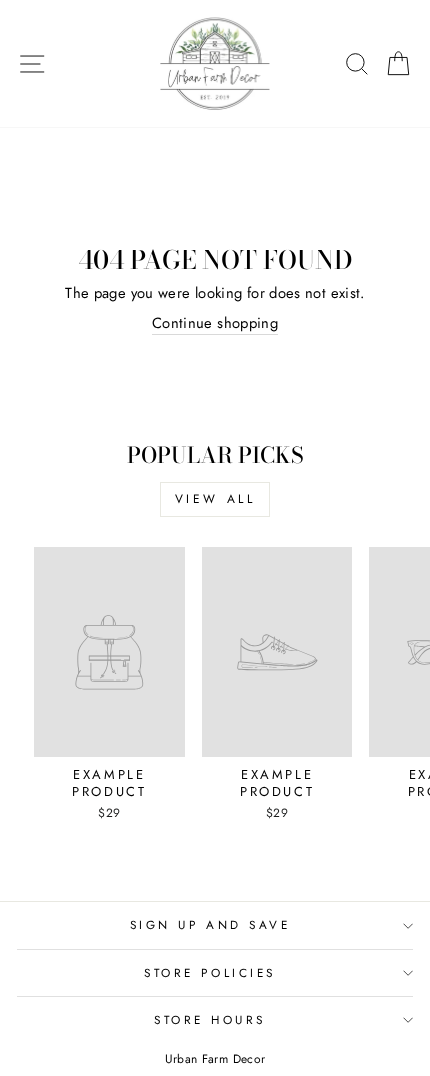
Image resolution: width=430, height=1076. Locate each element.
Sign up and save (210, 924)
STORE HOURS (210, 1019)
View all (215, 499)
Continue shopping (215, 323)
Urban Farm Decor (215, 1059)
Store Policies (209, 972)
